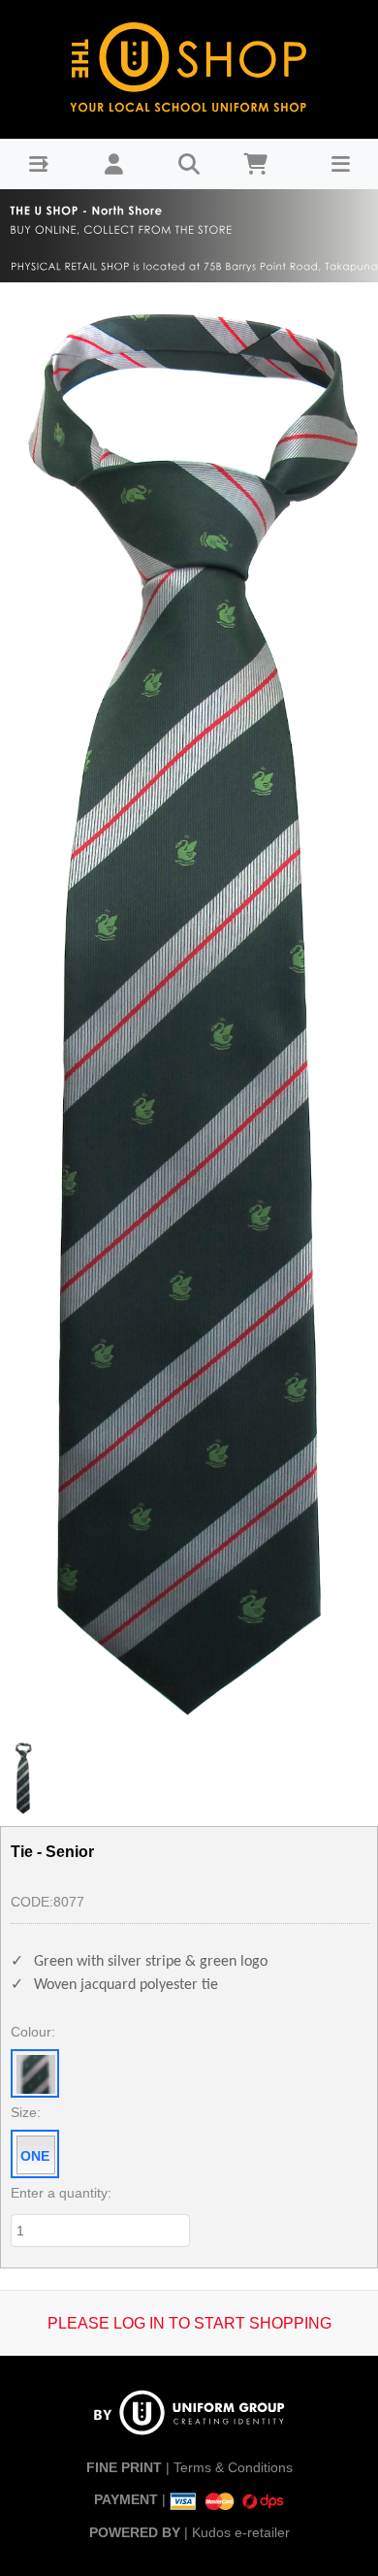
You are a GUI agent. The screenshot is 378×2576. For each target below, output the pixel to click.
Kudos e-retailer (241, 2532)
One (35, 2156)
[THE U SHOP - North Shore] (189, 65)
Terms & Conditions (233, 2467)
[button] (38, 164)
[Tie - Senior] (189, 1006)
